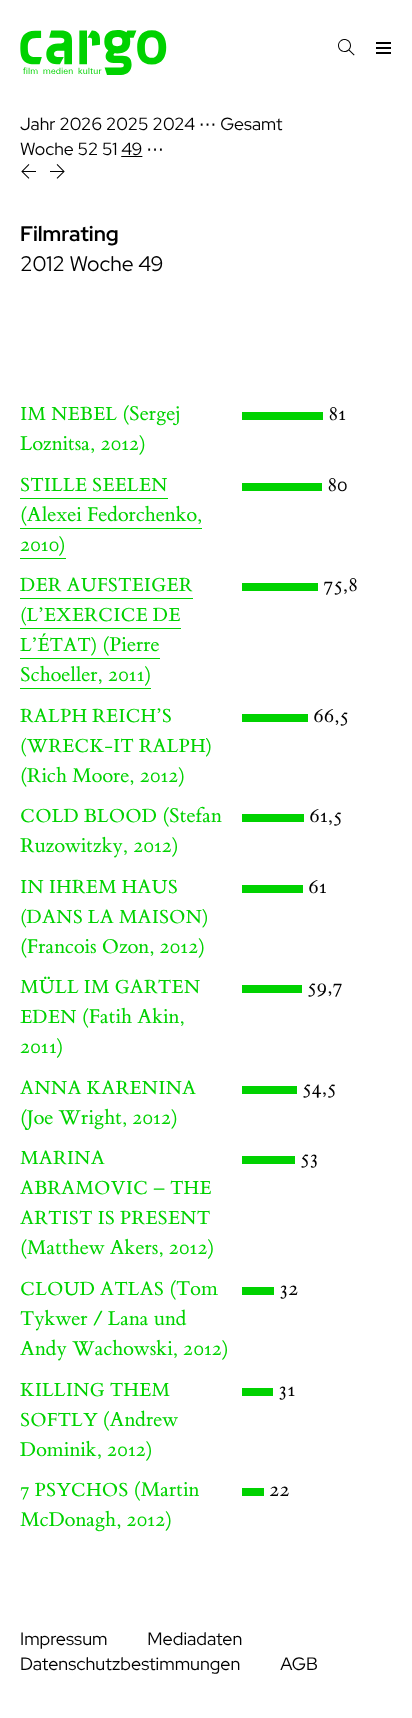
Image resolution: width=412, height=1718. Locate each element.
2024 (173, 124)
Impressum (63, 1639)
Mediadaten (194, 1639)
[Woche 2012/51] (57, 174)
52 (88, 149)
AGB (299, 1664)
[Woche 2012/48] (30, 174)
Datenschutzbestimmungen (130, 1664)
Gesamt (251, 124)
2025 (127, 124)
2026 (80, 124)
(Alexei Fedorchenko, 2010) (111, 516)
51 (109, 149)
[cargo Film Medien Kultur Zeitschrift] (93, 69)
